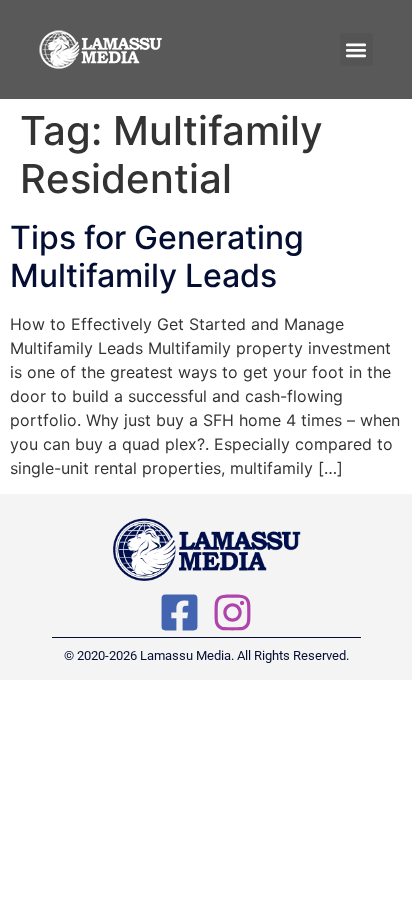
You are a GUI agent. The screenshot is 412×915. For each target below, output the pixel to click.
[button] (356, 49)
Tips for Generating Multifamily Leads (157, 256)
